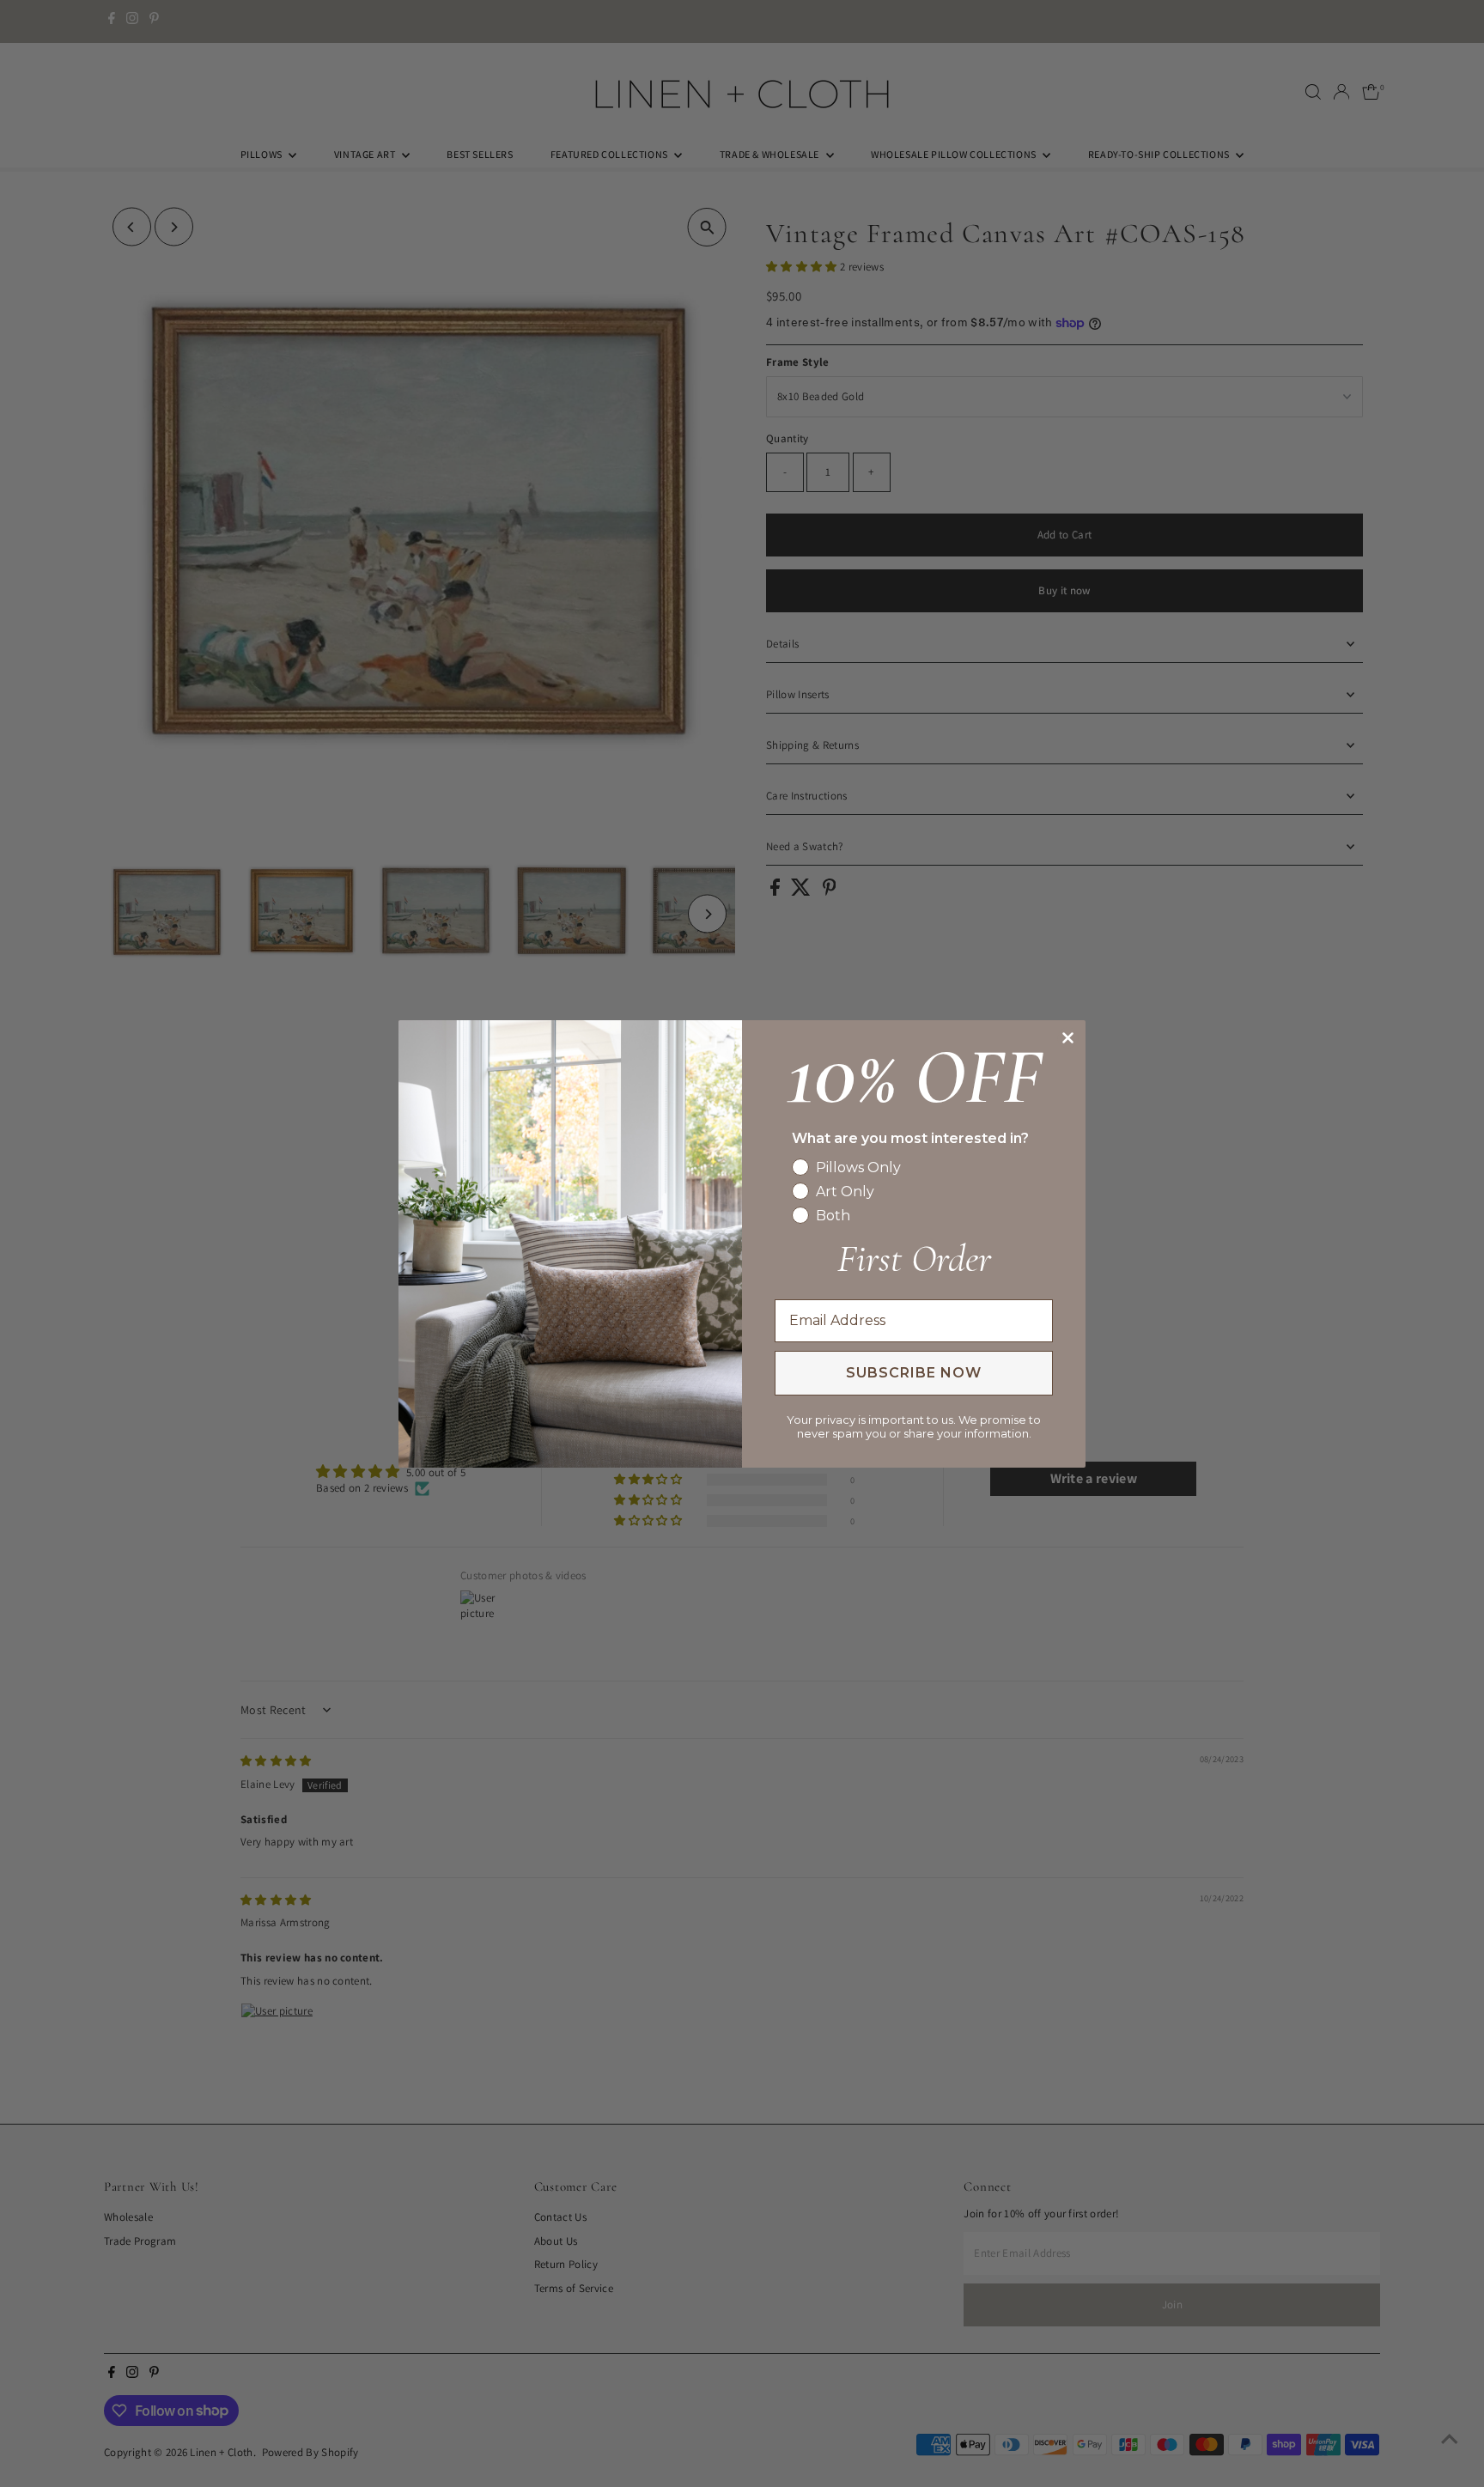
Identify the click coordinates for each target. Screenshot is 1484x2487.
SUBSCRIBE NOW (914, 1373)
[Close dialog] (1068, 1038)
